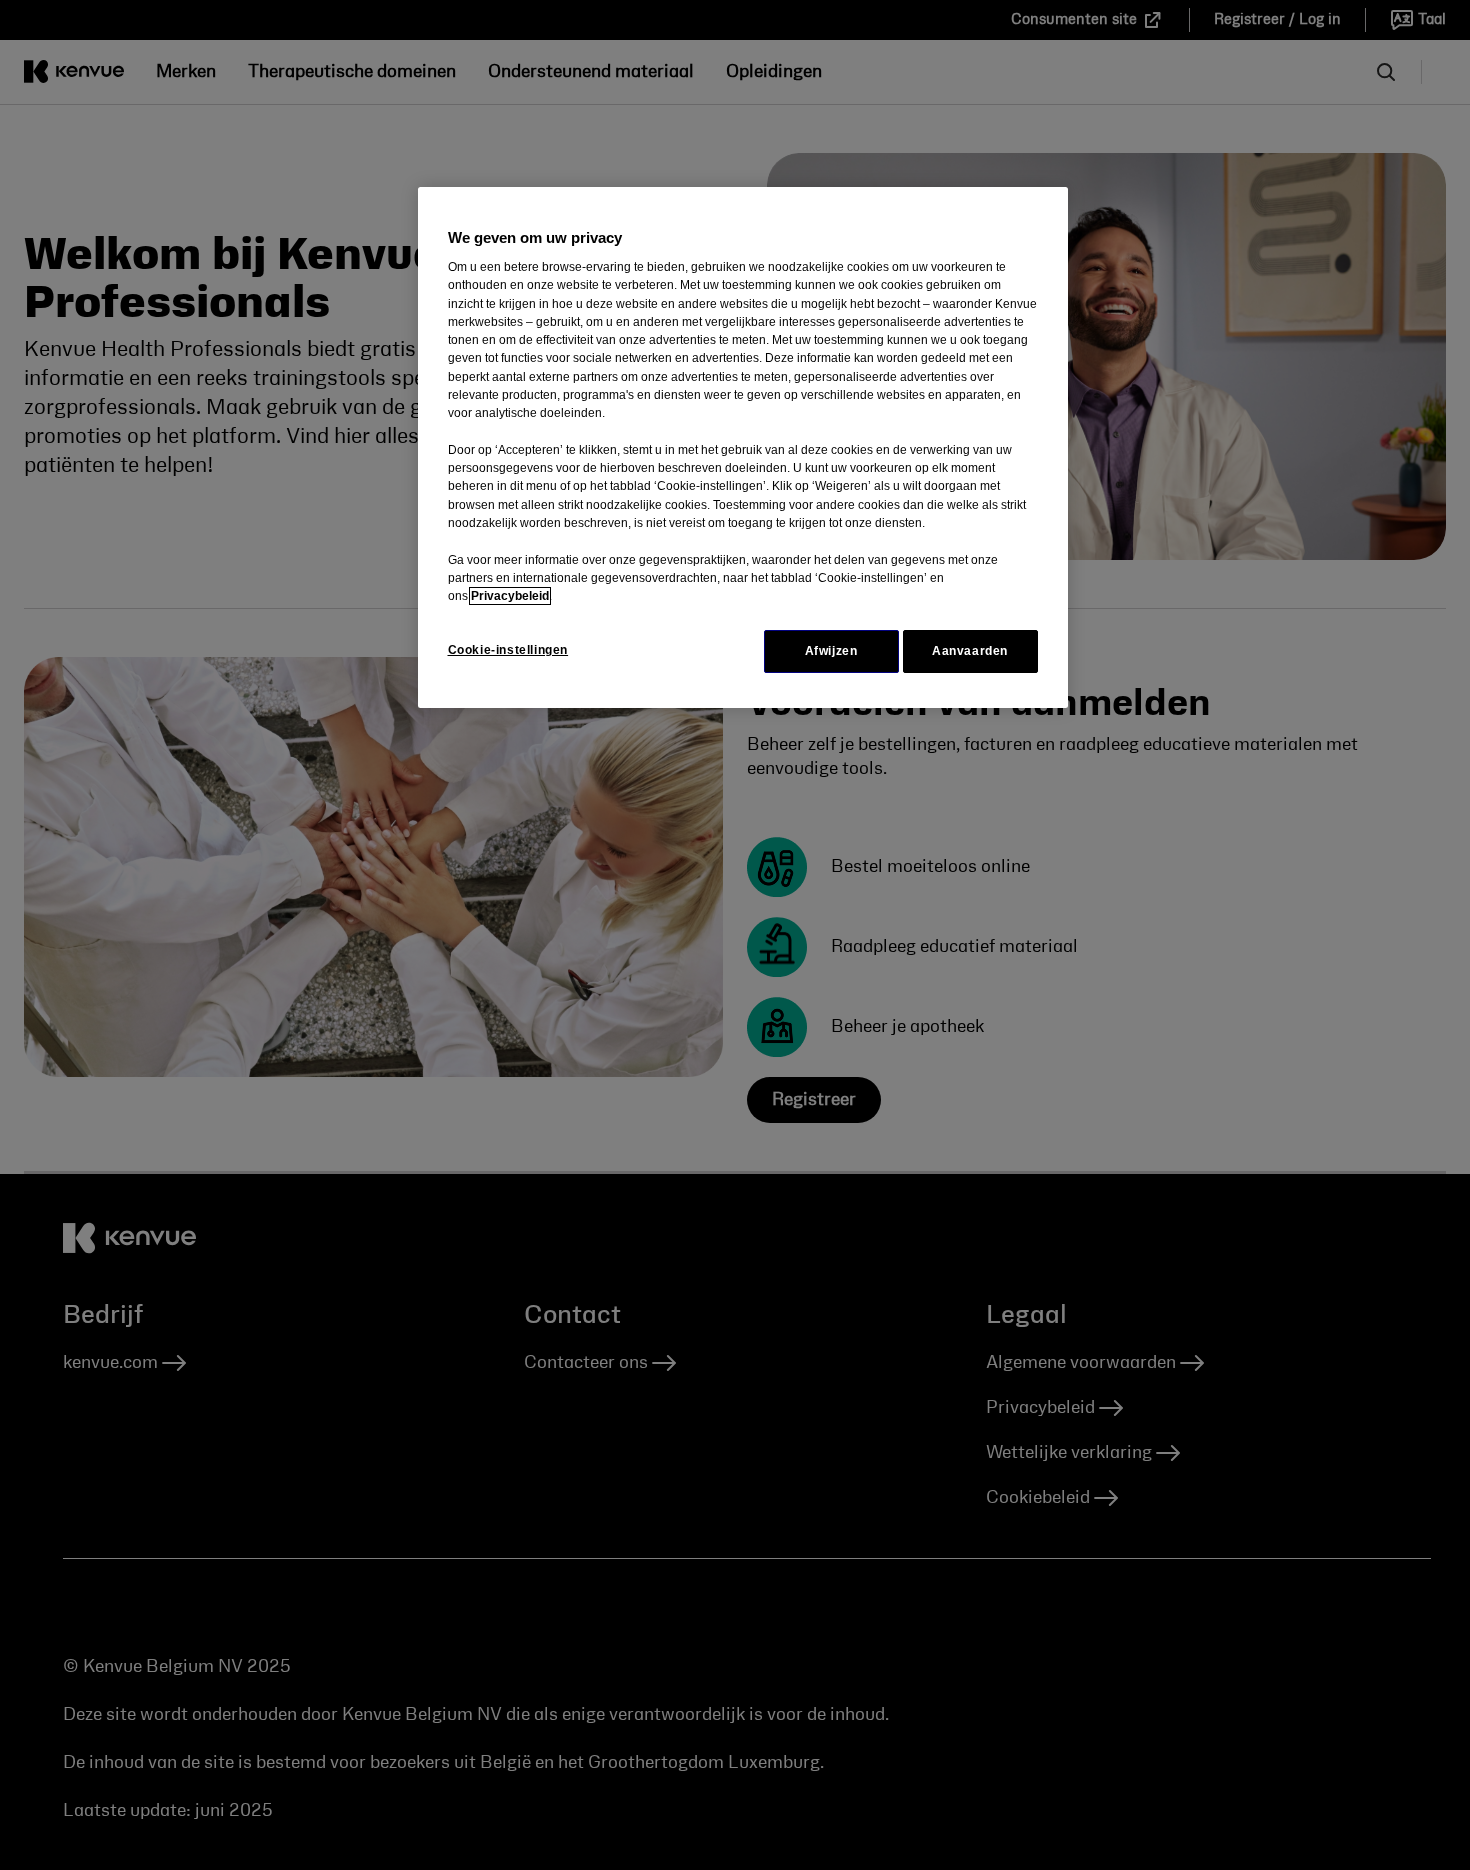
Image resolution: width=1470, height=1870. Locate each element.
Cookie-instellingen (508, 650)
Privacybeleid (510, 596)
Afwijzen (831, 651)
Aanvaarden (970, 651)
